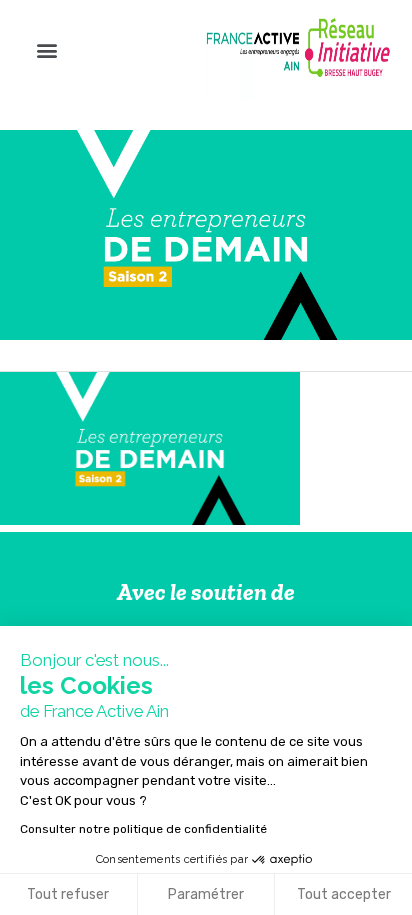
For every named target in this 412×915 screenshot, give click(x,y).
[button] (46, 50)
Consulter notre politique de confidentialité (143, 829)
